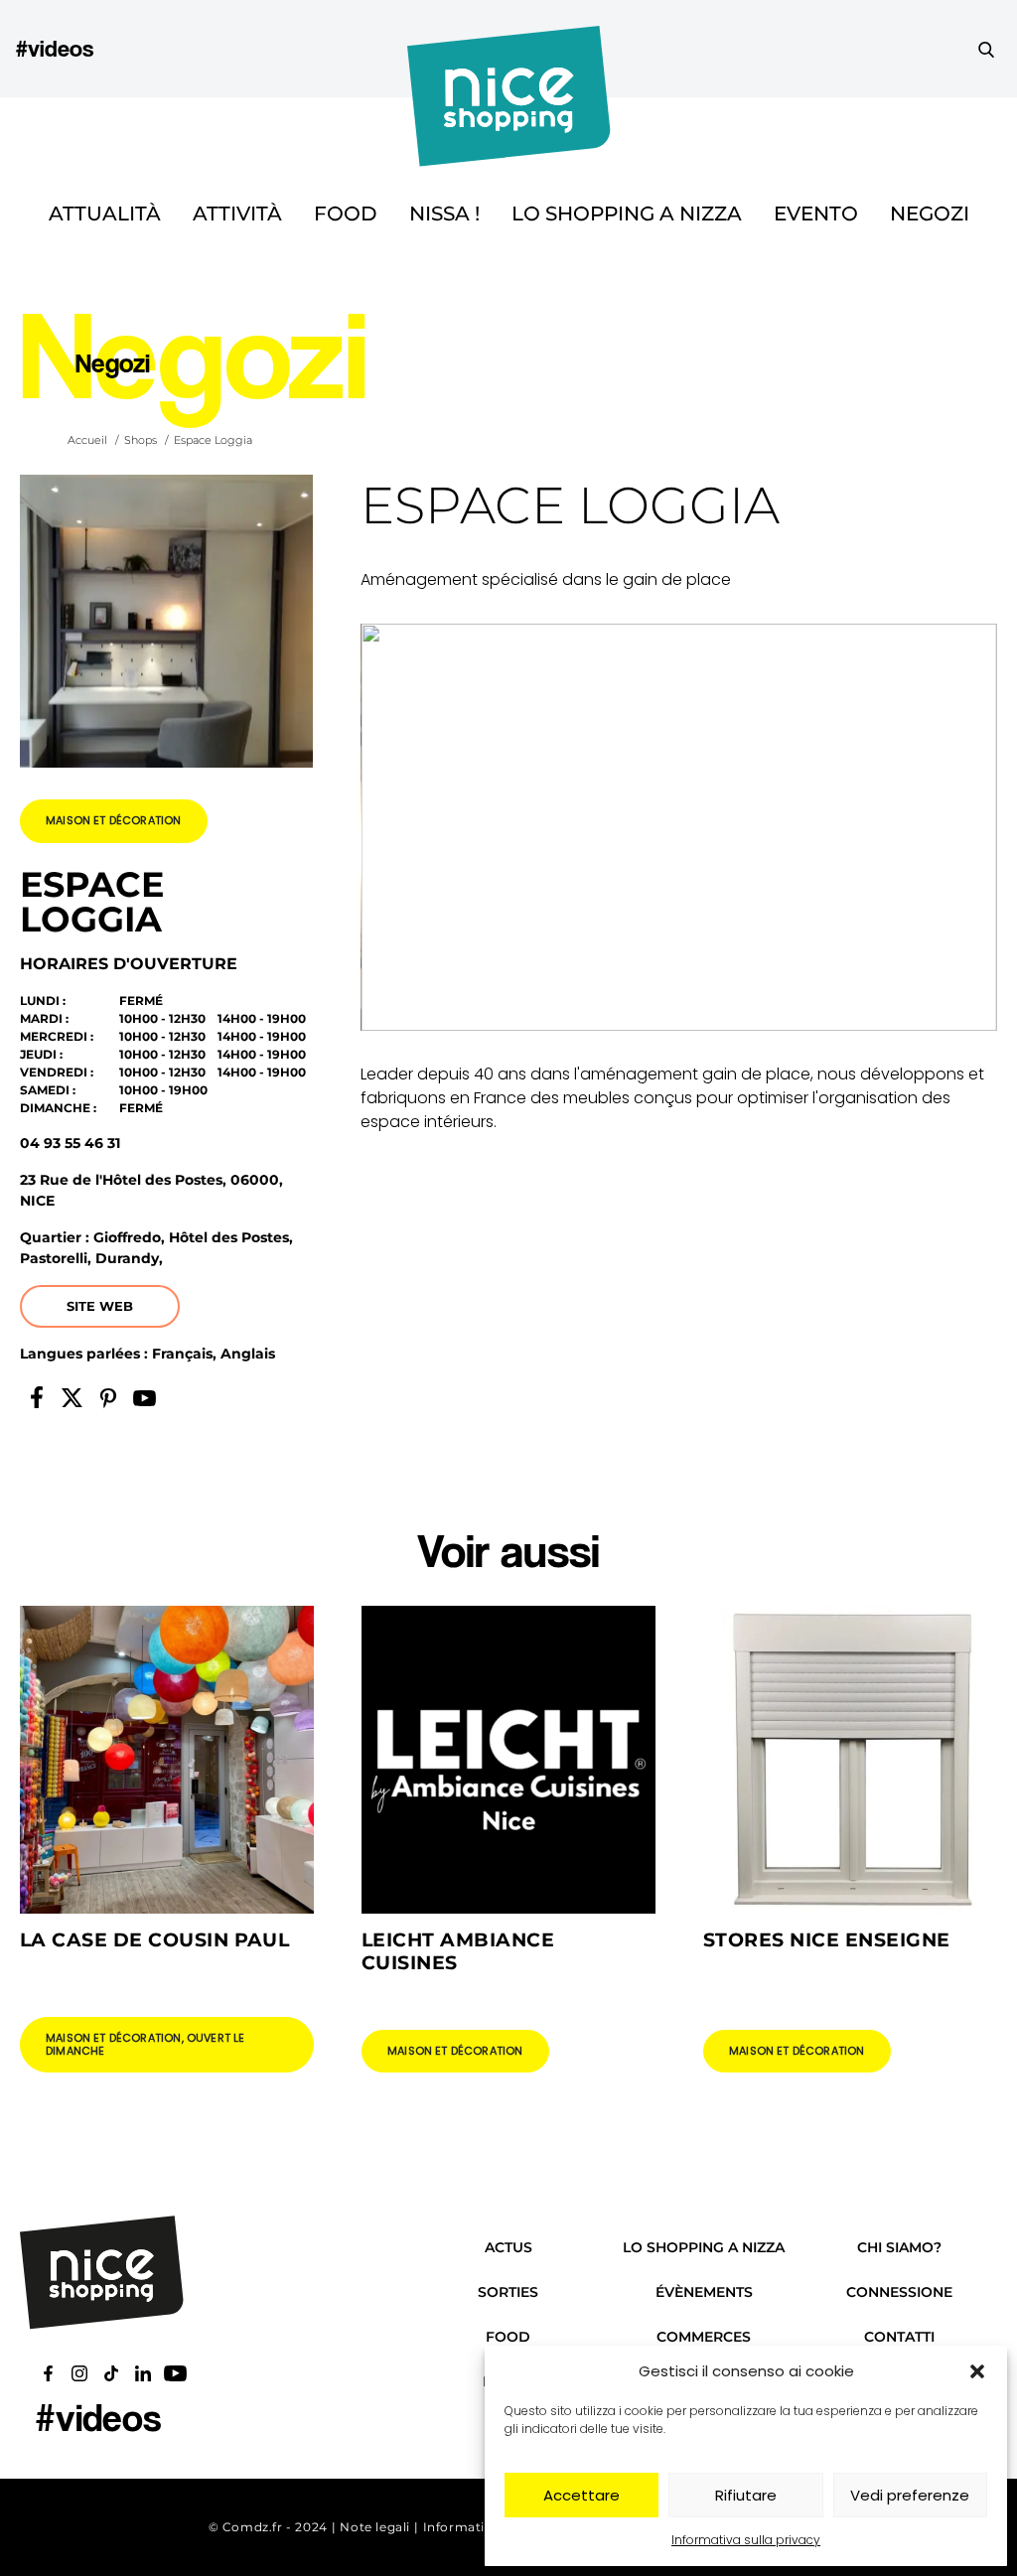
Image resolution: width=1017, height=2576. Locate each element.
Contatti (899, 2337)
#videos (55, 48)
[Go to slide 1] (671, 999)
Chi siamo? (899, 2247)
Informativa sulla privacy (746, 2540)
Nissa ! (444, 214)
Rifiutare (746, 2495)
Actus (508, 2247)
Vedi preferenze (910, 2495)
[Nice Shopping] (509, 49)
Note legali (375, 2527)
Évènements (704, 2292)
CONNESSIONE (899, 2292)
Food (346, 214)
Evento (816, 214)
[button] (977, 2371)
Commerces (704, 2337)
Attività (237, 214)
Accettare (581, 2495)
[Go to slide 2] (688, 999)
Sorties (508, 2292)
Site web (100, 1306)
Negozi (930, 214)
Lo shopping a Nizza (627, 214)
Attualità (105, 214)
